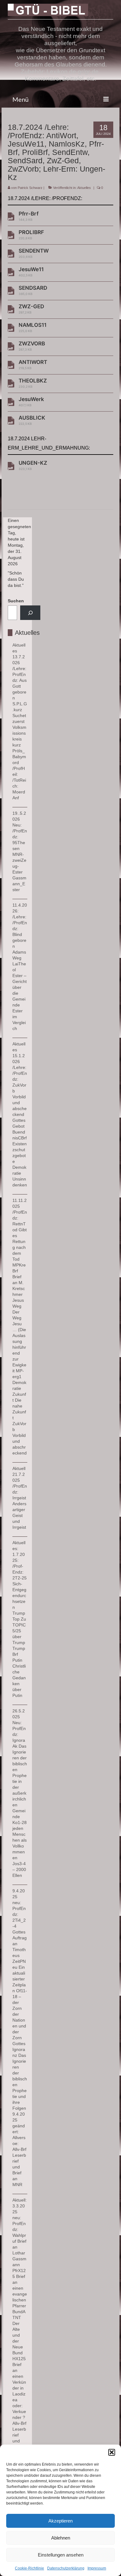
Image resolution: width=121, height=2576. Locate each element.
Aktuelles (84, 188)
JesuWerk (31, 402)
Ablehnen (61, 2538)
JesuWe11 (31, 272)
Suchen (16, 601)
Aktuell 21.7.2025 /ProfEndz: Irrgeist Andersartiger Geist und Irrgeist (20, 1498)
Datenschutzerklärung (66, 2568)
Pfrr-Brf (29, 216)
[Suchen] (30, 613)
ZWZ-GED (31, 309)
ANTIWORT (33, 364)
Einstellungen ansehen (61, 2555)
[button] (112, 2452)
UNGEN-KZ (33, 465)
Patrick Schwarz (30, 188)
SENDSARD (33, 290)
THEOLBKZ (33, 383)
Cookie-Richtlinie (29, 2568)
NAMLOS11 (33, 327)
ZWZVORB (32, 346)
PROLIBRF (31, 235)
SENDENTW (34, 253)
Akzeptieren (60, 2521)
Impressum (97, 2568)
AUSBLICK (32, 420)
